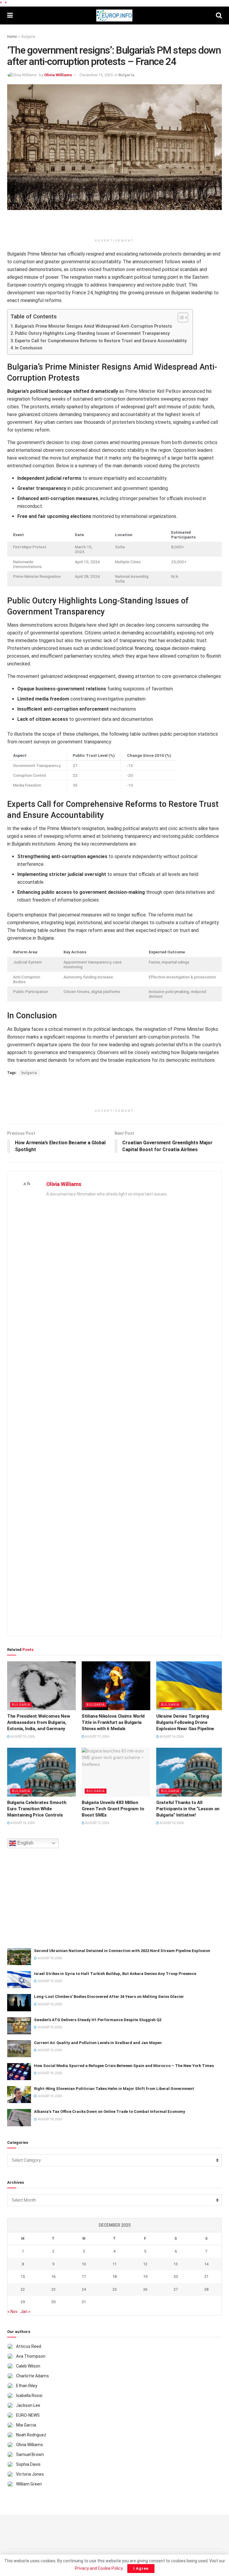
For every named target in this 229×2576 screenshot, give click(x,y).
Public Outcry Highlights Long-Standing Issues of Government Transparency (92, 333)
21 (206, 2277)
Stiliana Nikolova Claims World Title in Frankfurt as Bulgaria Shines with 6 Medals (113, 1722)
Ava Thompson (31, 2356)
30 (53, 2302)
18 (114, 2277)
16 (53, 2277)
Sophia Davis (28, 2464)
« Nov (13, 2312)
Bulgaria (28, 37)
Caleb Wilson (28, 2366)
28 (206, 2289)
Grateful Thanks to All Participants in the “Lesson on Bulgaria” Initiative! (188, 1809)
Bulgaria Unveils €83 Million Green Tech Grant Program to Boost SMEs (113, 1809)
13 (176, 2264)
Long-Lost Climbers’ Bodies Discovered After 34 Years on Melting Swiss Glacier (109, 1997)
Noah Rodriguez (31, 2435)
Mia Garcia (26, 2425)
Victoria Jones (30, 2474)
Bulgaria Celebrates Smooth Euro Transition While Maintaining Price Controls (37, 1809)
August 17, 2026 (97, 1737)
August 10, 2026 (171, 1823)
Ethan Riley (27, 2386)
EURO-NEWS (28, 2415)
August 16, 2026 (171, 1737)
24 (84, 2289)
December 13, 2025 (96, 75)
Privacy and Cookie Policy (99, 2568)
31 (84, 2302)
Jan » (25, 2312)
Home (12, 37)
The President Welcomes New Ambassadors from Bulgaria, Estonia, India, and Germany (38, 1722)
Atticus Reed (29, 2346)
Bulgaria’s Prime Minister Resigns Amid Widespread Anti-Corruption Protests (93, 326)
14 (206, 2264)
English (25, 1843)
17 (84, 2277)
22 (23, 2289)
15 (23, 2277)
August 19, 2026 (22, 1737)
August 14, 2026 (22, 1823)
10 (84, 2264)
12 (145, 2264)
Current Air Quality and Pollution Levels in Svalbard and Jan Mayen (98, 2043)
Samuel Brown (30, 2454)
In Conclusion (29, 348)
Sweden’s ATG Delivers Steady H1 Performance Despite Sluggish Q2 (98, 2020)
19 (145, 2277)
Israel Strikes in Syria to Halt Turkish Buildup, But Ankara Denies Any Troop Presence (115, 1974)
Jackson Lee (28, 2405)
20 (176, 2277)
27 (176, 2289)
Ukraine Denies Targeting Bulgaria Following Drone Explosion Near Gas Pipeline (185, 1722)
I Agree (141, 2568)
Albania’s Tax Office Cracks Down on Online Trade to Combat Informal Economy (110, 2112)
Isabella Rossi (29, 2396)
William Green (29, 2484)
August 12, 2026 (97, 1823)
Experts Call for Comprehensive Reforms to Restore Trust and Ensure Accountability (101, 341)
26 (145, 2289)
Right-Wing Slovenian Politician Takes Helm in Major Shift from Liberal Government (114, 2089)
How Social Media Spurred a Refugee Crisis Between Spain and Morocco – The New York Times (124, 2066)
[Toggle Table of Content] (180, 317)
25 (114, 2289)
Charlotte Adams (33, 2376)
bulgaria (29, 1073)
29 (23, 2302)
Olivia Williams (58, 75)
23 (53, 2289)
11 (114, 2264)
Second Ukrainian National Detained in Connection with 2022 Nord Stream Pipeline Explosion (122, 1951)
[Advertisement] (114, 225)
